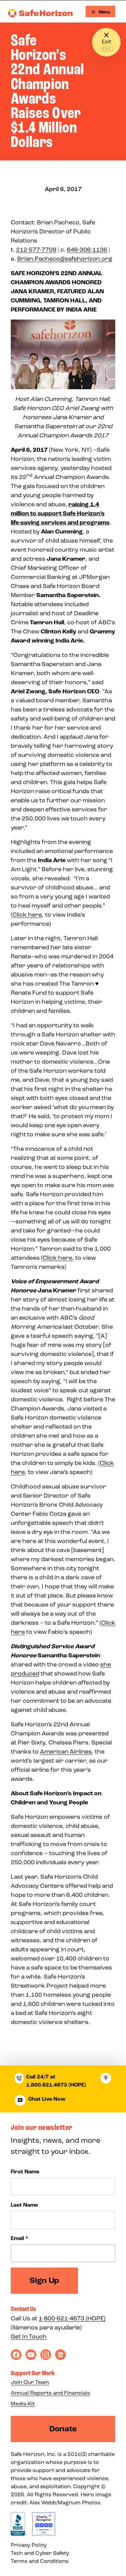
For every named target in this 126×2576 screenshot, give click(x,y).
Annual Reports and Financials (50, 2393)
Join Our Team (30, 2382)
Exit (107, 42)
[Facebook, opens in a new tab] (16, 2355)
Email (19, 2238)
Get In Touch (29, 2336)
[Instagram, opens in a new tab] (46, 2355)
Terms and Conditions (40, 2561)
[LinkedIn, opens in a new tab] (60, 2355)
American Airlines (66, 1752)
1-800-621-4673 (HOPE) (72, 2318)
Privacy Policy (29, 2545)
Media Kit (23, 2404)
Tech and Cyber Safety (40, 2553)
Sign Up (44, 2280)
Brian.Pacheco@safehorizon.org (65, 259)
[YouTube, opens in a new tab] (31, 2355)
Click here (27, 915)
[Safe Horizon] (40, 13)
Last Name (24, 2205)
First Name (25, 2172)
